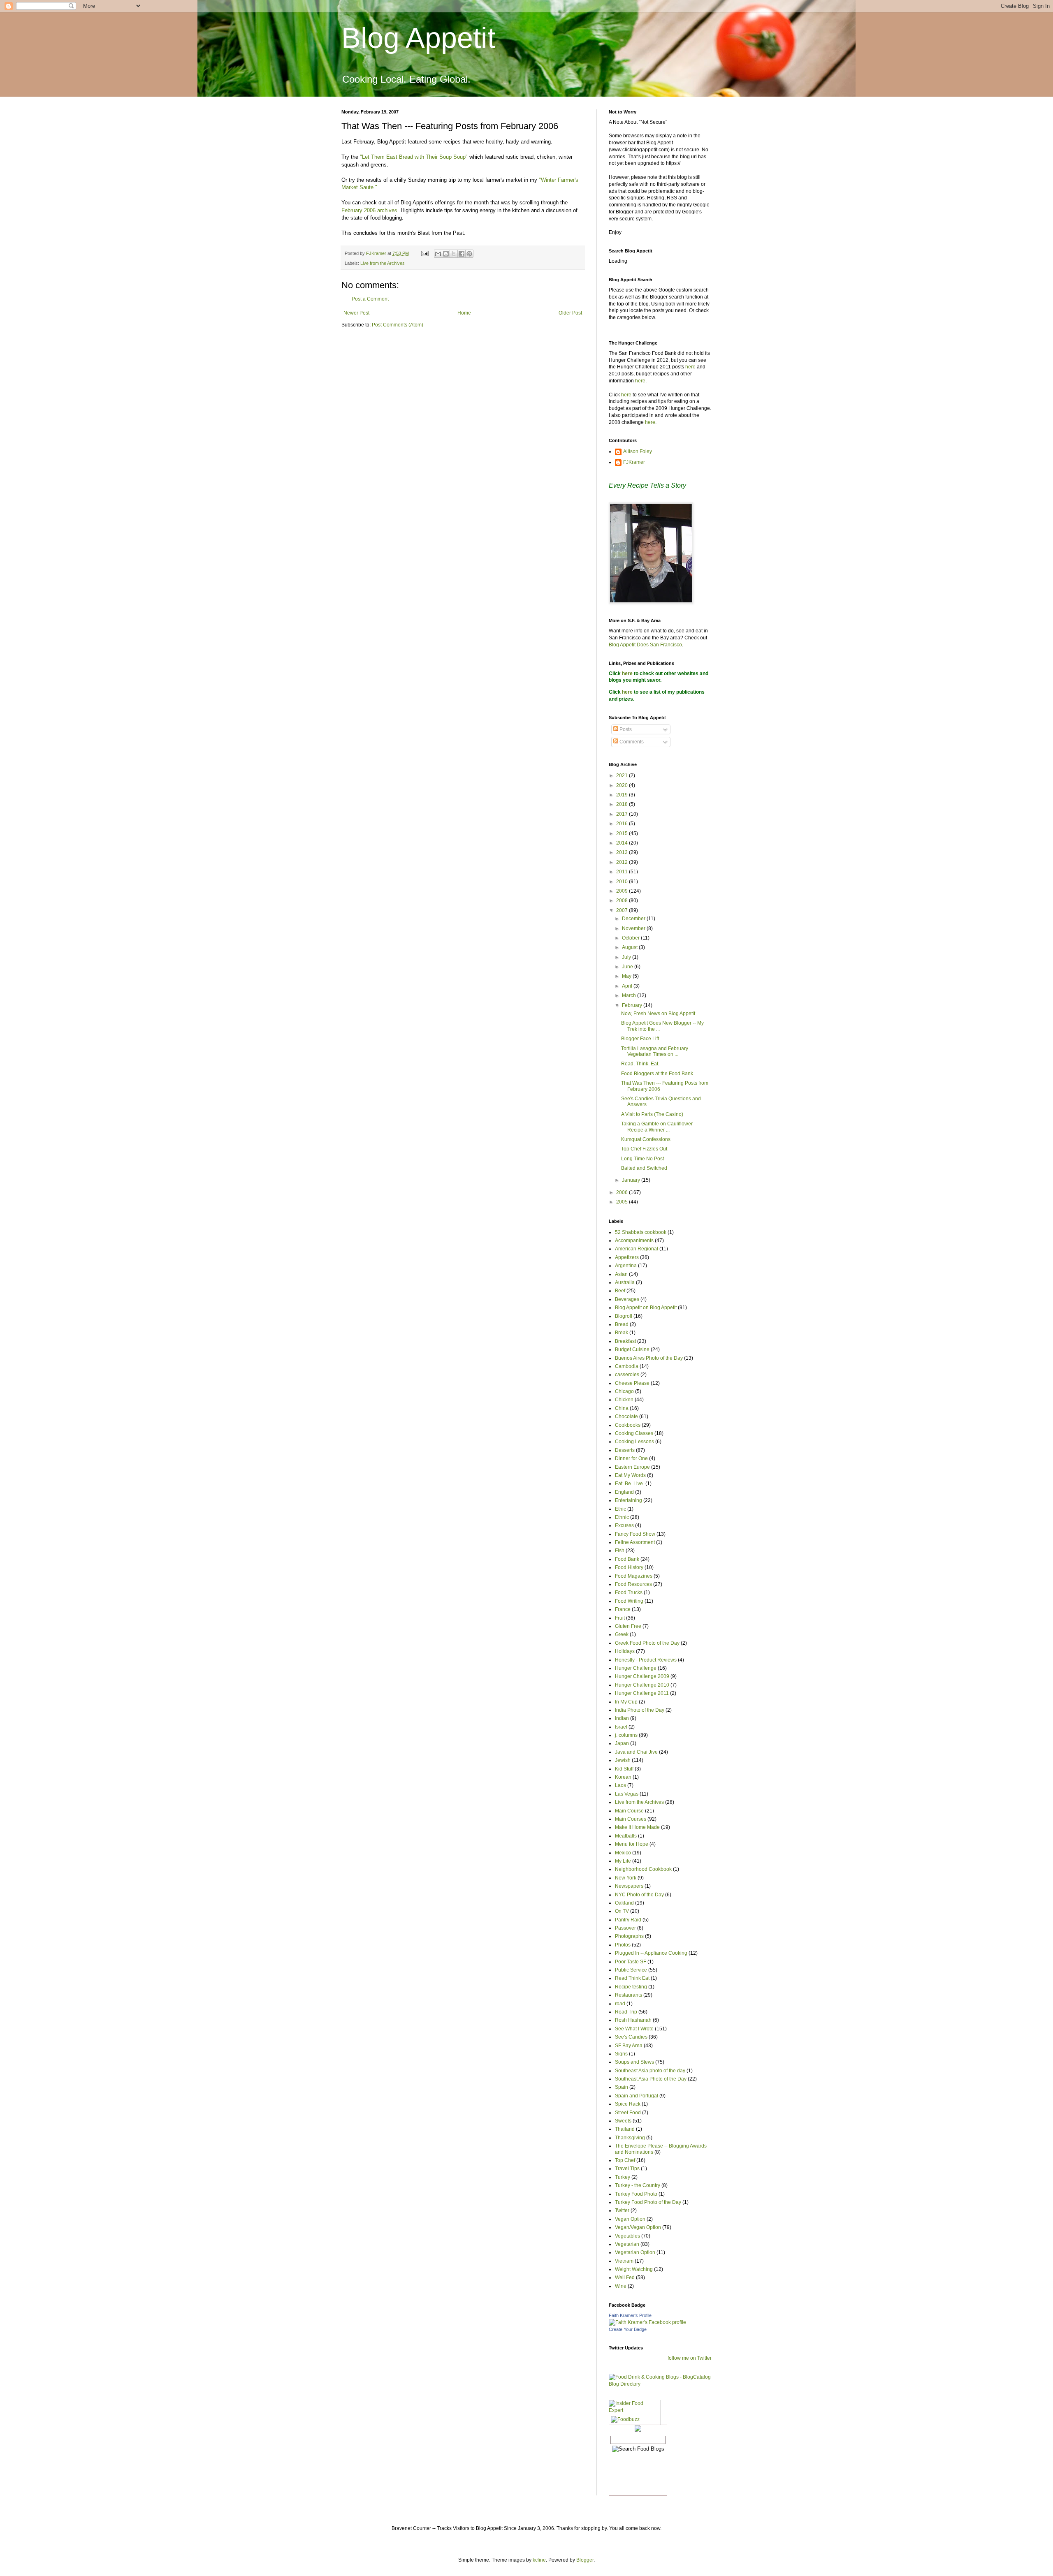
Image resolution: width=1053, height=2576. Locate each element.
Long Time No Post (642, 1159)
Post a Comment (370, 299)
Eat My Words (630, 1475)
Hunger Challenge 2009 (642, 1676)
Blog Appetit (418, 38)
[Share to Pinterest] (469, 254)
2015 (623, 833)
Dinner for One (631, 1458)
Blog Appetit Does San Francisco (645, 645)
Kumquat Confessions (646, 1139)
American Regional (637, 1249)
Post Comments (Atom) (398, 325)
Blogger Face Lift (640, 1039)
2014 (623, 843)
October (631, 938)
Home (464, 313)
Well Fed (625, 2277)
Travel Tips (627, 2169)
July (627, 957)
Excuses (624, 1525)
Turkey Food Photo (636, 2194)
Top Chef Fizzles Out (644, 1149)
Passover (625, 1928)
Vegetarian (627, 2244)
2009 (623, 891)
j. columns (626, 1735)
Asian (621, 1274)
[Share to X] (454, 254)
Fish (620, 1551)
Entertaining (629, 1500)
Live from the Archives (383, 263)
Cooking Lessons (634, 1442)
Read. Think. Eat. (640, 1064)
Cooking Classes (634, 1433)
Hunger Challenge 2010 (642, 1685)
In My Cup (626, 1702)
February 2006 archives (369, 210)
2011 (623, 872)
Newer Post (356, 313)
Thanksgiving (630, 2138)
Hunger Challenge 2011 (642, 1693)
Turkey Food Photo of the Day (648, 2202)
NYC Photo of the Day (639, 1895)
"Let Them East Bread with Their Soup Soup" (414, 157)
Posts (625, 729)
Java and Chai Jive (636, 1752)
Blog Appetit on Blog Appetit (646, 1308)
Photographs (629, 1936)
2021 (623, 775)
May (627, 976)
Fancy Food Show (635, 1534)
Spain (622, 2087)
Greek (622, 1634)
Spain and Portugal (637, 2096)
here (690, 367)
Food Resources (633, 1584)
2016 (623, 824)
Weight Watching (634, 2269)
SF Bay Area (629, 2046)
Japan (622, 1743)
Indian (622, 1718)
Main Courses (631, 1819)
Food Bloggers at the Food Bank (657, 1074)
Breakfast (625, 1341)
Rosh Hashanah (633, 2020)
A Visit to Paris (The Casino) (652, 1114)
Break (622, 1333)
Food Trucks (629, 1592)
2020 (623, 785)
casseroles (627, 1375)
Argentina (626, 1266)
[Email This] (438, 254)
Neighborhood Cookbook (643, 1869)
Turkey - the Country (638, 2185)
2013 (623, 852)
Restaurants (629, 1995)
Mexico (623, 1853)
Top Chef (625, 2160)
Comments (631, 742)
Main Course (629, 1811)
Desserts (625, 1450)
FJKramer (634, 462)
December (634, 919)
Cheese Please (632, 1383)
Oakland (624, 1903)
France (623, 1609)
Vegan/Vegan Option (638, 2227)
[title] (647, 2322)
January (632, 1180)
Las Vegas (627, 1794)
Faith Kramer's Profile (630, 2315)
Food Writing (629, 1601)
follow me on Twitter (690, 2358)
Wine (621, 2286)
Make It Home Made (637, 1827)
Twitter (622, 2210)
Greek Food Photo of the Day (647, 1643)
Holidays (625, 1651)
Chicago (624, 1391)
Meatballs (626, 1836)
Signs (621, 2054)
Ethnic (622, 1517)
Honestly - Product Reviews (646, 1660)
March (630, 995)
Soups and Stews (634, 2062)
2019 (623, 795)
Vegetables (627, 2236)
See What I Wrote (634, 2029)
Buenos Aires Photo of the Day (649, 1358)
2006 (623, 1192)
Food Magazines (634, 1576)
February (633, 1005)
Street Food (628, 2113)
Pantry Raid (628, 1920)
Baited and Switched (644, 1168)
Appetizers (627, 1257)
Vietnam (624, 2261)
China (622, 1408)
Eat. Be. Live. (630, 1484)
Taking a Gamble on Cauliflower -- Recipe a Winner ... (659, 1127)
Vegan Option (630, 2219)
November (634, 928)
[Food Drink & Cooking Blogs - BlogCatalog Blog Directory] (660, 2384)
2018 (623, 804)
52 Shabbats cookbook (641, 1232)
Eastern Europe (632, 1467)
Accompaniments (634, 1241)
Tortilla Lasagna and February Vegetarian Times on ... (655, 1051)
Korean (623, 1777)
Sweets (623, 2121)
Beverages (627, 1299)
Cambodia (627, 1366)
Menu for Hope (632, 1844)
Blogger (585, 2560)
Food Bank (627, 1559)
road (620, 2004)
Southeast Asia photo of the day (650, 2071)
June (628, 967)
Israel (621, 1727)
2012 (623, 862)
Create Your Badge (628, 2329)
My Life (623, 1861)
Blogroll (624, 1316)
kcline (539, 2560)
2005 (623, 1202)
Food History (629, 1567)
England (624, 1492)
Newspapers (629, 1886)
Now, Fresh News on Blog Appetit (658, 1014)
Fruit (620, 1618)
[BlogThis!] (446, 254)
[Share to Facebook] (462, 254)
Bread (622, 1324)
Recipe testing (631, 1987)
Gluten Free (628, 1626)
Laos (620, 1785)
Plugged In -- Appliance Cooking (651, 1953)
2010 (623, 882)
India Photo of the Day (640, 1710)
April (628, 986)
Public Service (631, 1970)
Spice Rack (628, 2104)
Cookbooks (628, 1425)
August (630, 947)
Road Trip (626, 2012)
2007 (623, 910)
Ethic (620, 1509)
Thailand (625, 2129)
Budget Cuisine (632, 1349)
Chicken (624, 1400)
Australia (625, 1282)
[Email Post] (424, 253)
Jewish (623, 1760)
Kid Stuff (624, 1769)
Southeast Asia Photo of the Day (651, 2079)
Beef (620, 1291)
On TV (622, 1911)
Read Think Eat (632, 1978)
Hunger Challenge (636, 1668)
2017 (623, 814)
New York (626, 1878)
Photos (623, 1945)
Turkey (623, 2177)
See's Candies (631, 2037)
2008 (623, 900)
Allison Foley (638, 451)
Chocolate (626, 1416)
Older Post (570, 313)
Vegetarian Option (635, 2252)
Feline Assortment (635, 1542)
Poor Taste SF (631, 1962)
